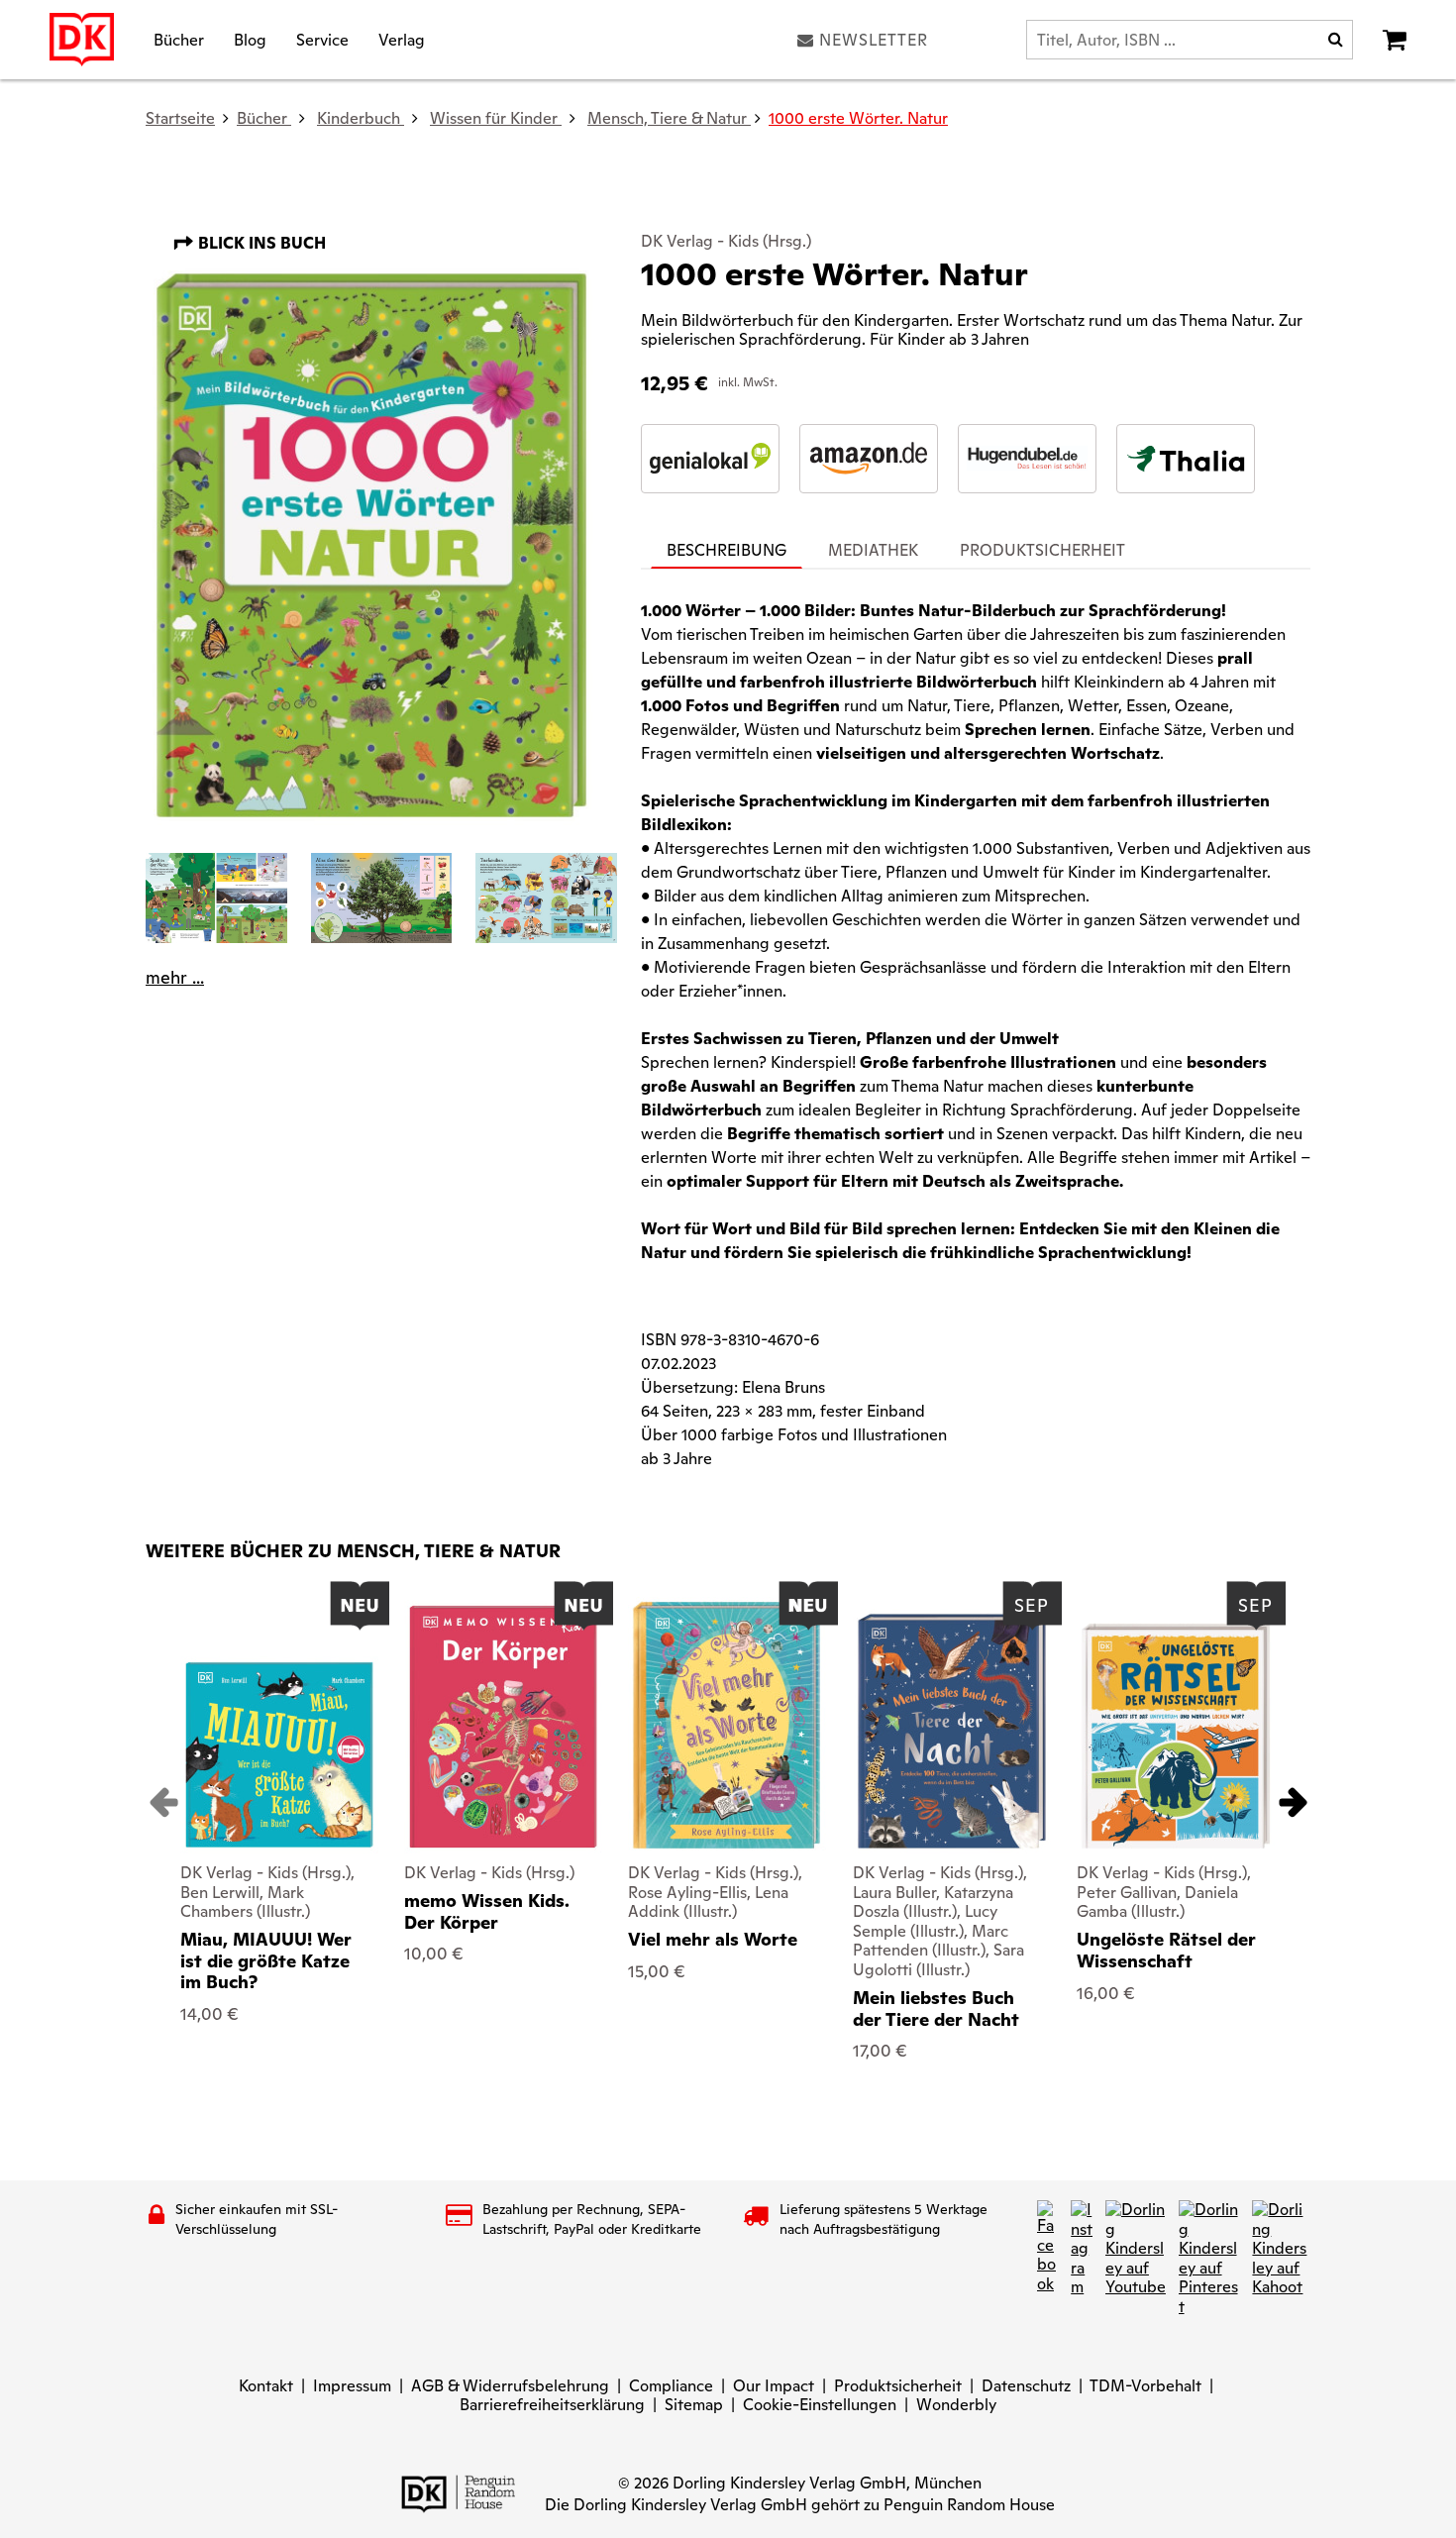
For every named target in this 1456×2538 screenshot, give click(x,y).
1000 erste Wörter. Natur (858, 118)
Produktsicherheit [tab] (1042, 550)
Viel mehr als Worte (713, 1939)
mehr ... (175, 978)
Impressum (352, 2386)
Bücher (179, 39)
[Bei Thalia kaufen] (1186, 459)
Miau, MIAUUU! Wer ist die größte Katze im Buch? (266, 1960)
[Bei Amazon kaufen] (869, 459)
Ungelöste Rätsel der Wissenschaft (1166, 1950)
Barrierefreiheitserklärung (552, 2405)
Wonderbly (956, 2405)
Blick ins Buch (260, 243)
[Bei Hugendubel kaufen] (1027, 459)
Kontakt (266, 2386)
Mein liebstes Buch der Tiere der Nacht (936, 2009)
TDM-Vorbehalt (1145, 2386)
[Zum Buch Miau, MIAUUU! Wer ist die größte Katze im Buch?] (279, 1755)
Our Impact (774, 2386)
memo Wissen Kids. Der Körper (487, 1911)
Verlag (402, 39)
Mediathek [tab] (873, 550)
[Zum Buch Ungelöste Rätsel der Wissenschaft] (1176, 1736)
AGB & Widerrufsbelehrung (510, 2386)
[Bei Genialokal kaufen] (710, 459)
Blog (250, 39)
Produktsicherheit (898, 2386)
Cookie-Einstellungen (820, 2405)
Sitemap (694, 2405)
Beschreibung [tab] (727, 550)
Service (322, 39)
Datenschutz (1026, 2386)
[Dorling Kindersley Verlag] (82, 40)
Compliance (671, 2386)
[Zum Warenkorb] (1395, 40)
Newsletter (874, 40)
